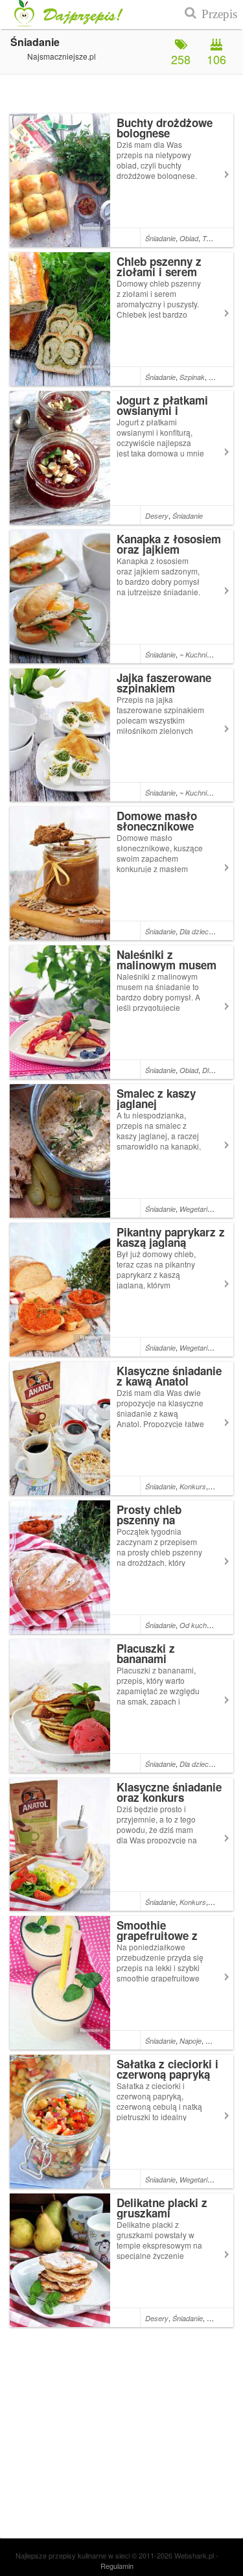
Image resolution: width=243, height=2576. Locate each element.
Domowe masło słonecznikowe (157, 821)
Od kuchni (196, 1625)
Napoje (191, 2041)
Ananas (217, 2041)
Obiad (189, 238)
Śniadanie (160, 238)
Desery (157, 516)
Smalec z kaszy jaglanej (156, 1098)
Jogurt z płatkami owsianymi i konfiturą (162, 410)
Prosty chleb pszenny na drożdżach (149, 1520)
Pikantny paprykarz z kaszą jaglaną (171, 1237)
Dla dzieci (195, 931)
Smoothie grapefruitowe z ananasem (157, 1935)
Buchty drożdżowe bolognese (165, 128)
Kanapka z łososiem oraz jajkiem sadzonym (169, 549)
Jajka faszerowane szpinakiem (164, 683)
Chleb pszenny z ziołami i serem (159, 266)
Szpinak (192, 377)
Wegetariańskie (204, 1209)
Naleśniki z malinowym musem (167, 960)
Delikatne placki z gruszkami (162, 2208)
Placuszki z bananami (146, 1653)
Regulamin (117, 2566)
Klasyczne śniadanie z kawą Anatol (169, 1376)
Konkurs (193, 1486)
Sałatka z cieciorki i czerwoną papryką (168, 2069)
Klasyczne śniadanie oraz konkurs (169, 1792)
